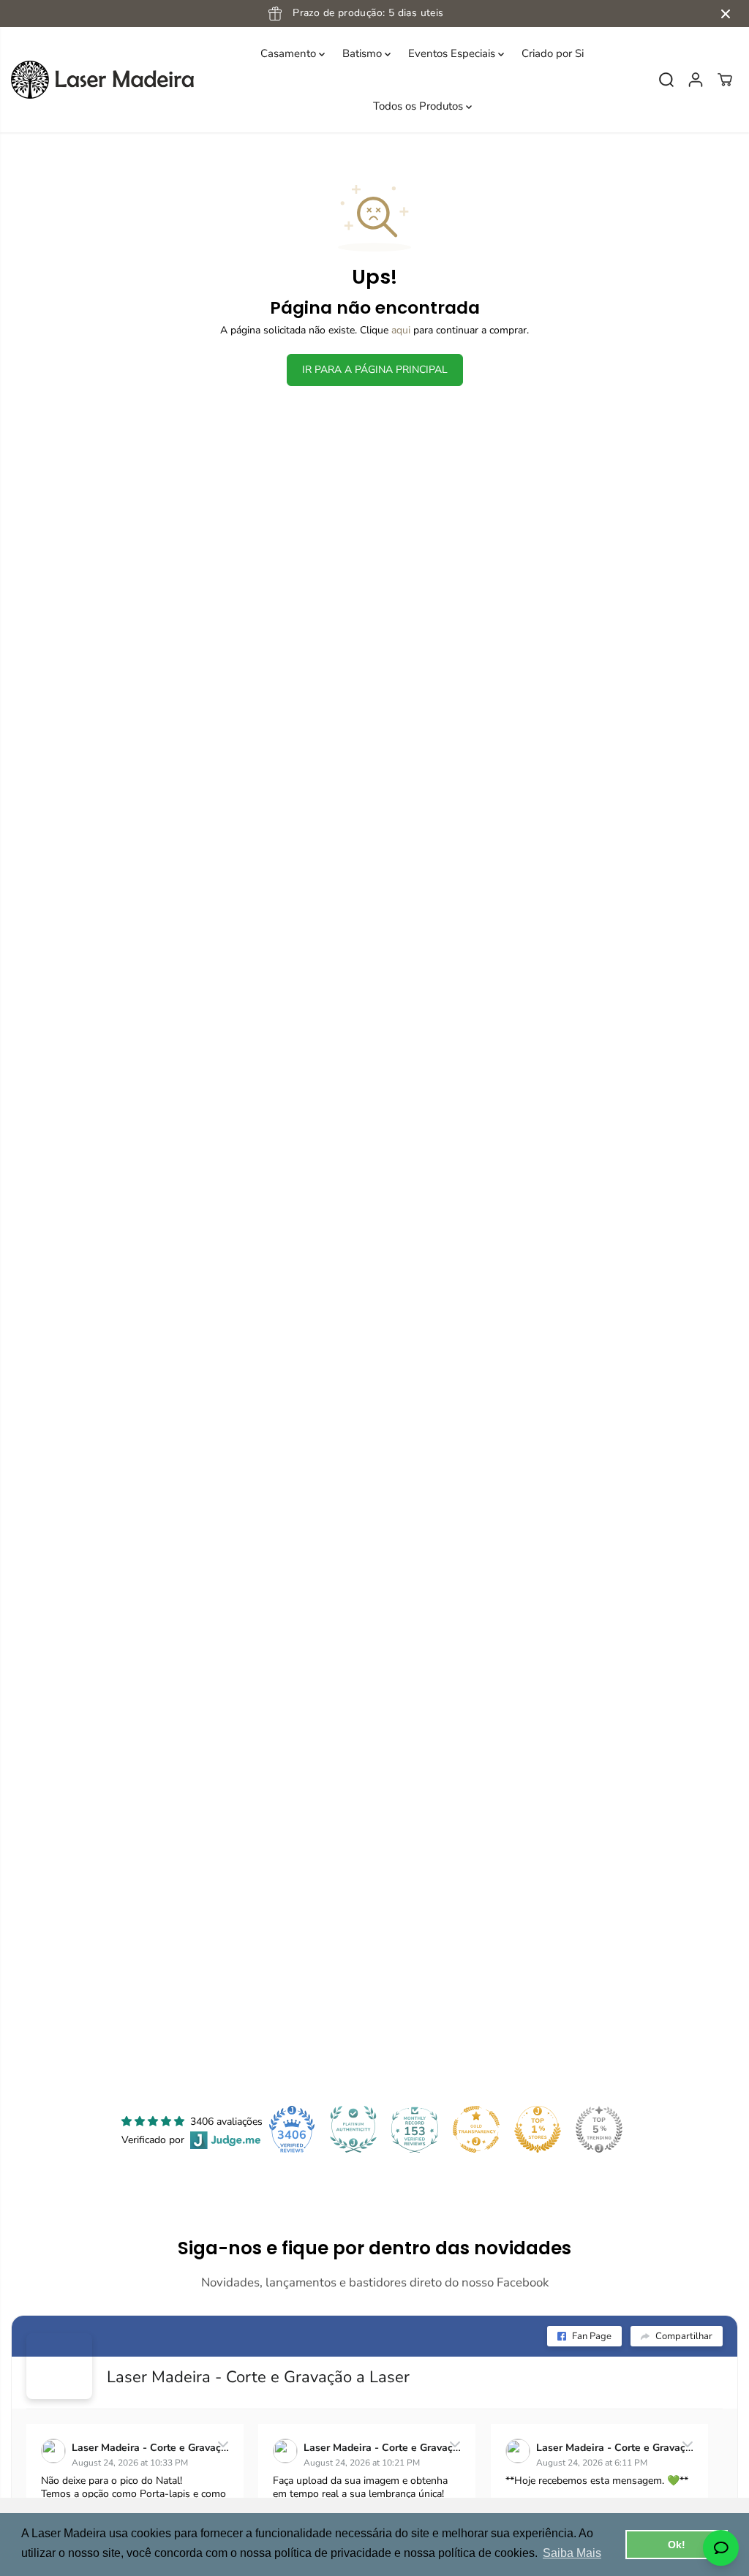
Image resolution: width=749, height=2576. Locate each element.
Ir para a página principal (375, 370)
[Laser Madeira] (102, 80)
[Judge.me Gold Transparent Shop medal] (476, 2129)
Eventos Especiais (453, 53)
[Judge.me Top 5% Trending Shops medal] (599, 2129)
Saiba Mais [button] (572, 2553)
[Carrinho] (725, 80)
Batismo (364, 53)
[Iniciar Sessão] (696, 80)
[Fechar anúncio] (726, 14)
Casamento (290, 53)
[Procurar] (666, 80)
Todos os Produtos (419, 106)
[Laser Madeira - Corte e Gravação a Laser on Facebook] (59, 2366)
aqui (401, 330)
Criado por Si (553, 53)
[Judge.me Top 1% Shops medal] (538, 2129)
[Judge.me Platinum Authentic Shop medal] (353, 2129)
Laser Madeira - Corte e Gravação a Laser (258, 2377)
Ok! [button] (677, 2545)
